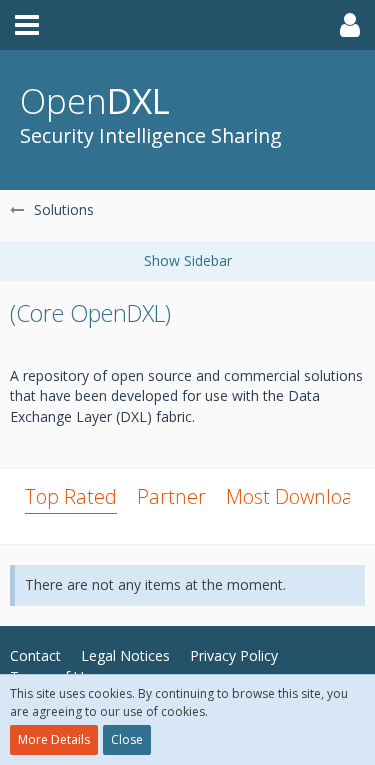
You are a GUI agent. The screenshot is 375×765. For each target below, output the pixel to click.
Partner (171, 496)
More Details (54, 739)
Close (127, 739)
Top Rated (71, 496)
